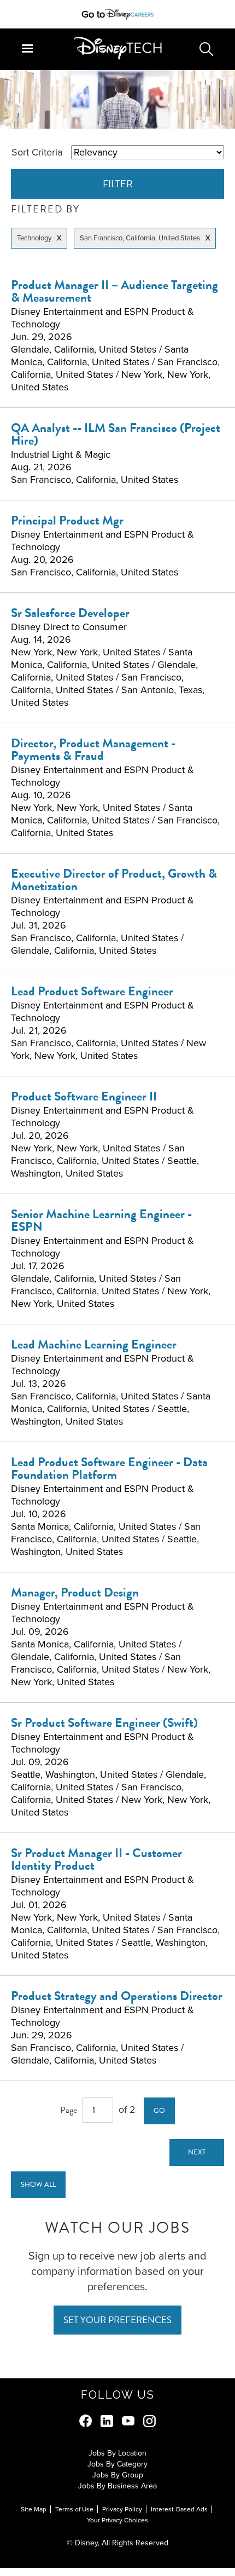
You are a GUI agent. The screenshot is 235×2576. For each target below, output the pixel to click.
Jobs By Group (118, 2475)
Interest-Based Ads (179, 2509)
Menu (27, 48)
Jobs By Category (117, 2464)
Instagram (149, 2421)
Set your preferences (117, 2320)
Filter (118, 184)
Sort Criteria (37, 152)
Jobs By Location (117, 2453)
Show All (38, 2185)
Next (197, 2152)
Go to (93, 14)
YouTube (128, 2421)
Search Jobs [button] (206, 49)
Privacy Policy (122, 2509)
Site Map (34, 2509)
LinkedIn (107, 2421)
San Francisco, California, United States (140, 238)
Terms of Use (74, 2509)
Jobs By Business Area (117, 2486)
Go (159, 2111)
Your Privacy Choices (117, 2520)
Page (69, 2110)
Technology (34, 238)
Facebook (86, 2421)
